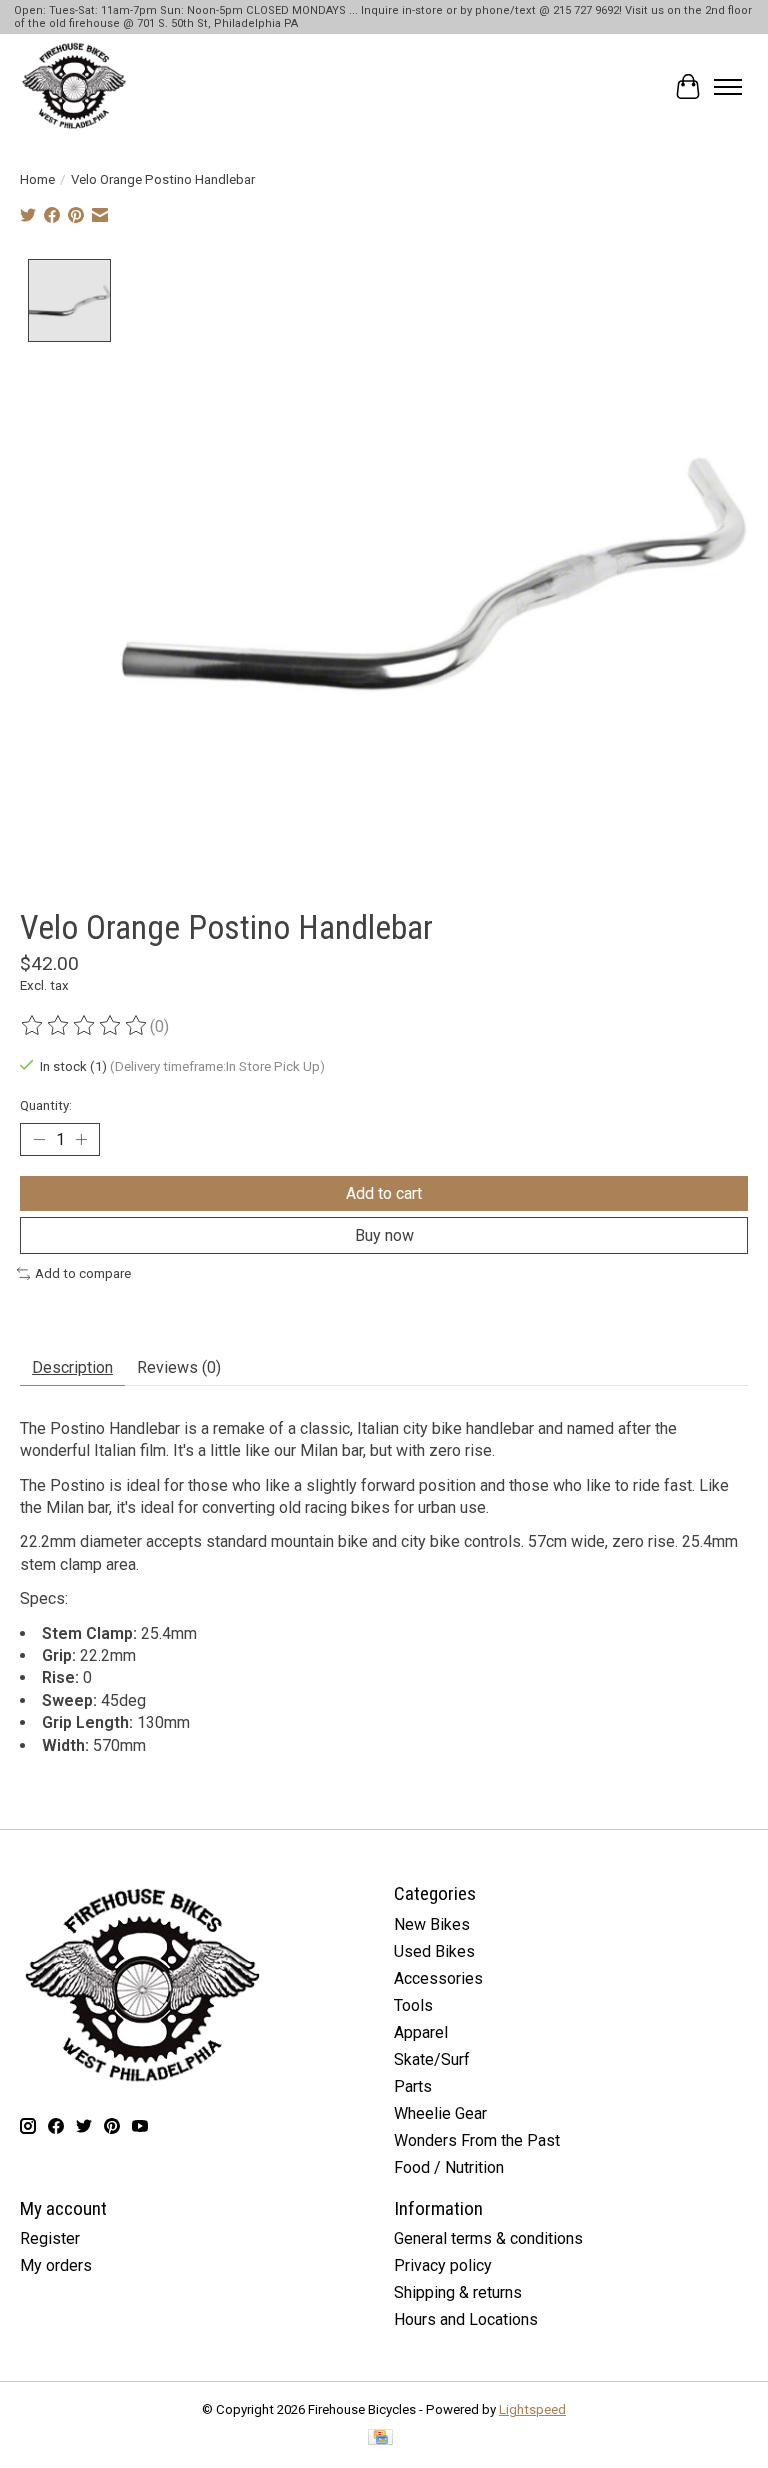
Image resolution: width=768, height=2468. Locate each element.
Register (50, 2238)
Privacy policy (443, 2265)
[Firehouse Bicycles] (74, 87)
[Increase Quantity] (81, 1140)
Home (37, 179)
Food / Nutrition (449, 2167)
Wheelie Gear (440, 2113)
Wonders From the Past (477, 2140)
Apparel (421, 2032)
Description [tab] (72, 1367)
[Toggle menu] (728, 87)
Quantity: (46, 1105)
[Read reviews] (85, 1026)
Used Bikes (434, 1951)
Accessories (438, 1978)
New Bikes (432, 1924)
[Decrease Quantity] (39, 1140)
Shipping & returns (458, 2292)
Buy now (384, 1235)
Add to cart (384, 1193)
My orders (56, 2265)
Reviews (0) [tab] (179, 1367)
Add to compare (83, 1273)
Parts (413, 2086)
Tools (413, 2005)
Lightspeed (532, 2409)
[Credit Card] (380, 2438)
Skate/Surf (432, 2059)
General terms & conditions (488, 2238)
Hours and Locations (466, 2319)
